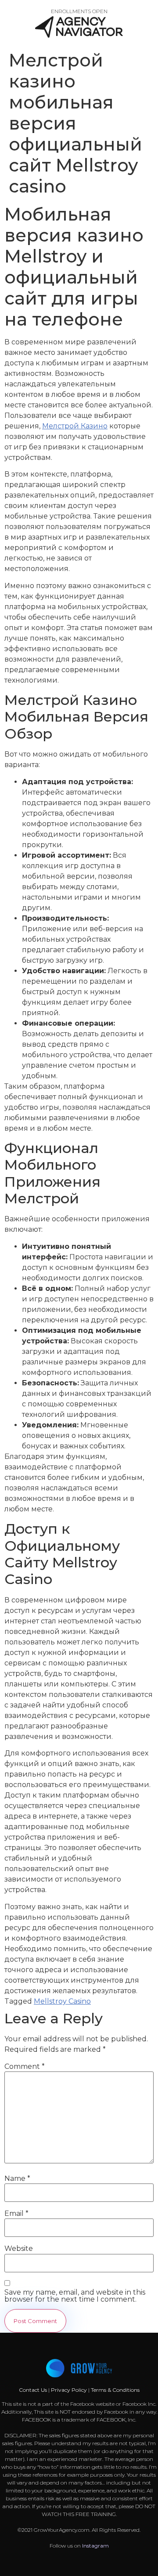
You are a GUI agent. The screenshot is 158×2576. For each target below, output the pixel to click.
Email (16, 2214)
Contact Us (34, 2390)
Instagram (95, 2546)
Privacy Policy (69, 2390)
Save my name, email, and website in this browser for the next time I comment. (75, 2296)
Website (19, 2249)
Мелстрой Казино (75, 426)
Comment (25, 2067)
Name (17, 2179)
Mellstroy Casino (62, 2001)
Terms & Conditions (115, 2390)
